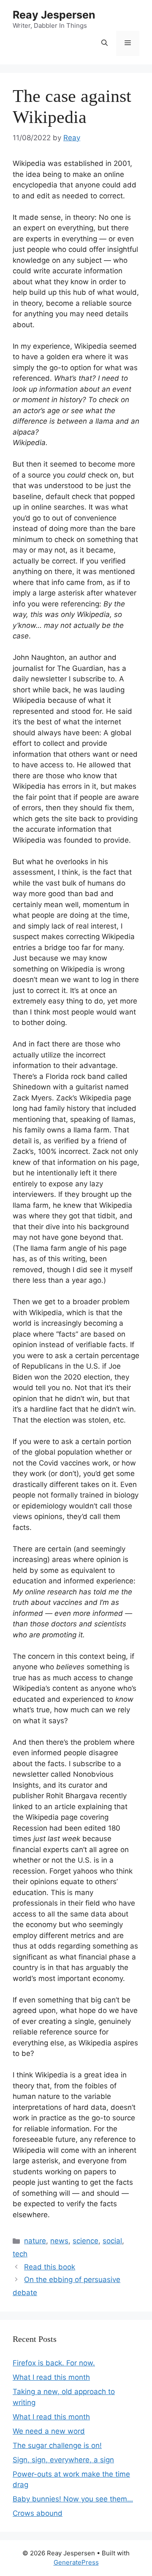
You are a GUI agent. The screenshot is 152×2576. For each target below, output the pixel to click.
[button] (104, 43)
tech (20, 2254)
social (112, 2241)
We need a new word (49, 2431)
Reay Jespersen (54, 15)
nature (35, 2241)
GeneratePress (76, 2562)
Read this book (50, 2267)
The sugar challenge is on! (57, 2445)
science (85, 2241)
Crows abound (38, 2513)
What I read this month (51, 2377)
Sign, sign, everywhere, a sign (63, 2460)
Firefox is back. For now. (54, 2363)
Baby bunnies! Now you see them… (73, 2499)
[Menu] (128, 43)
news (59, 2241)
